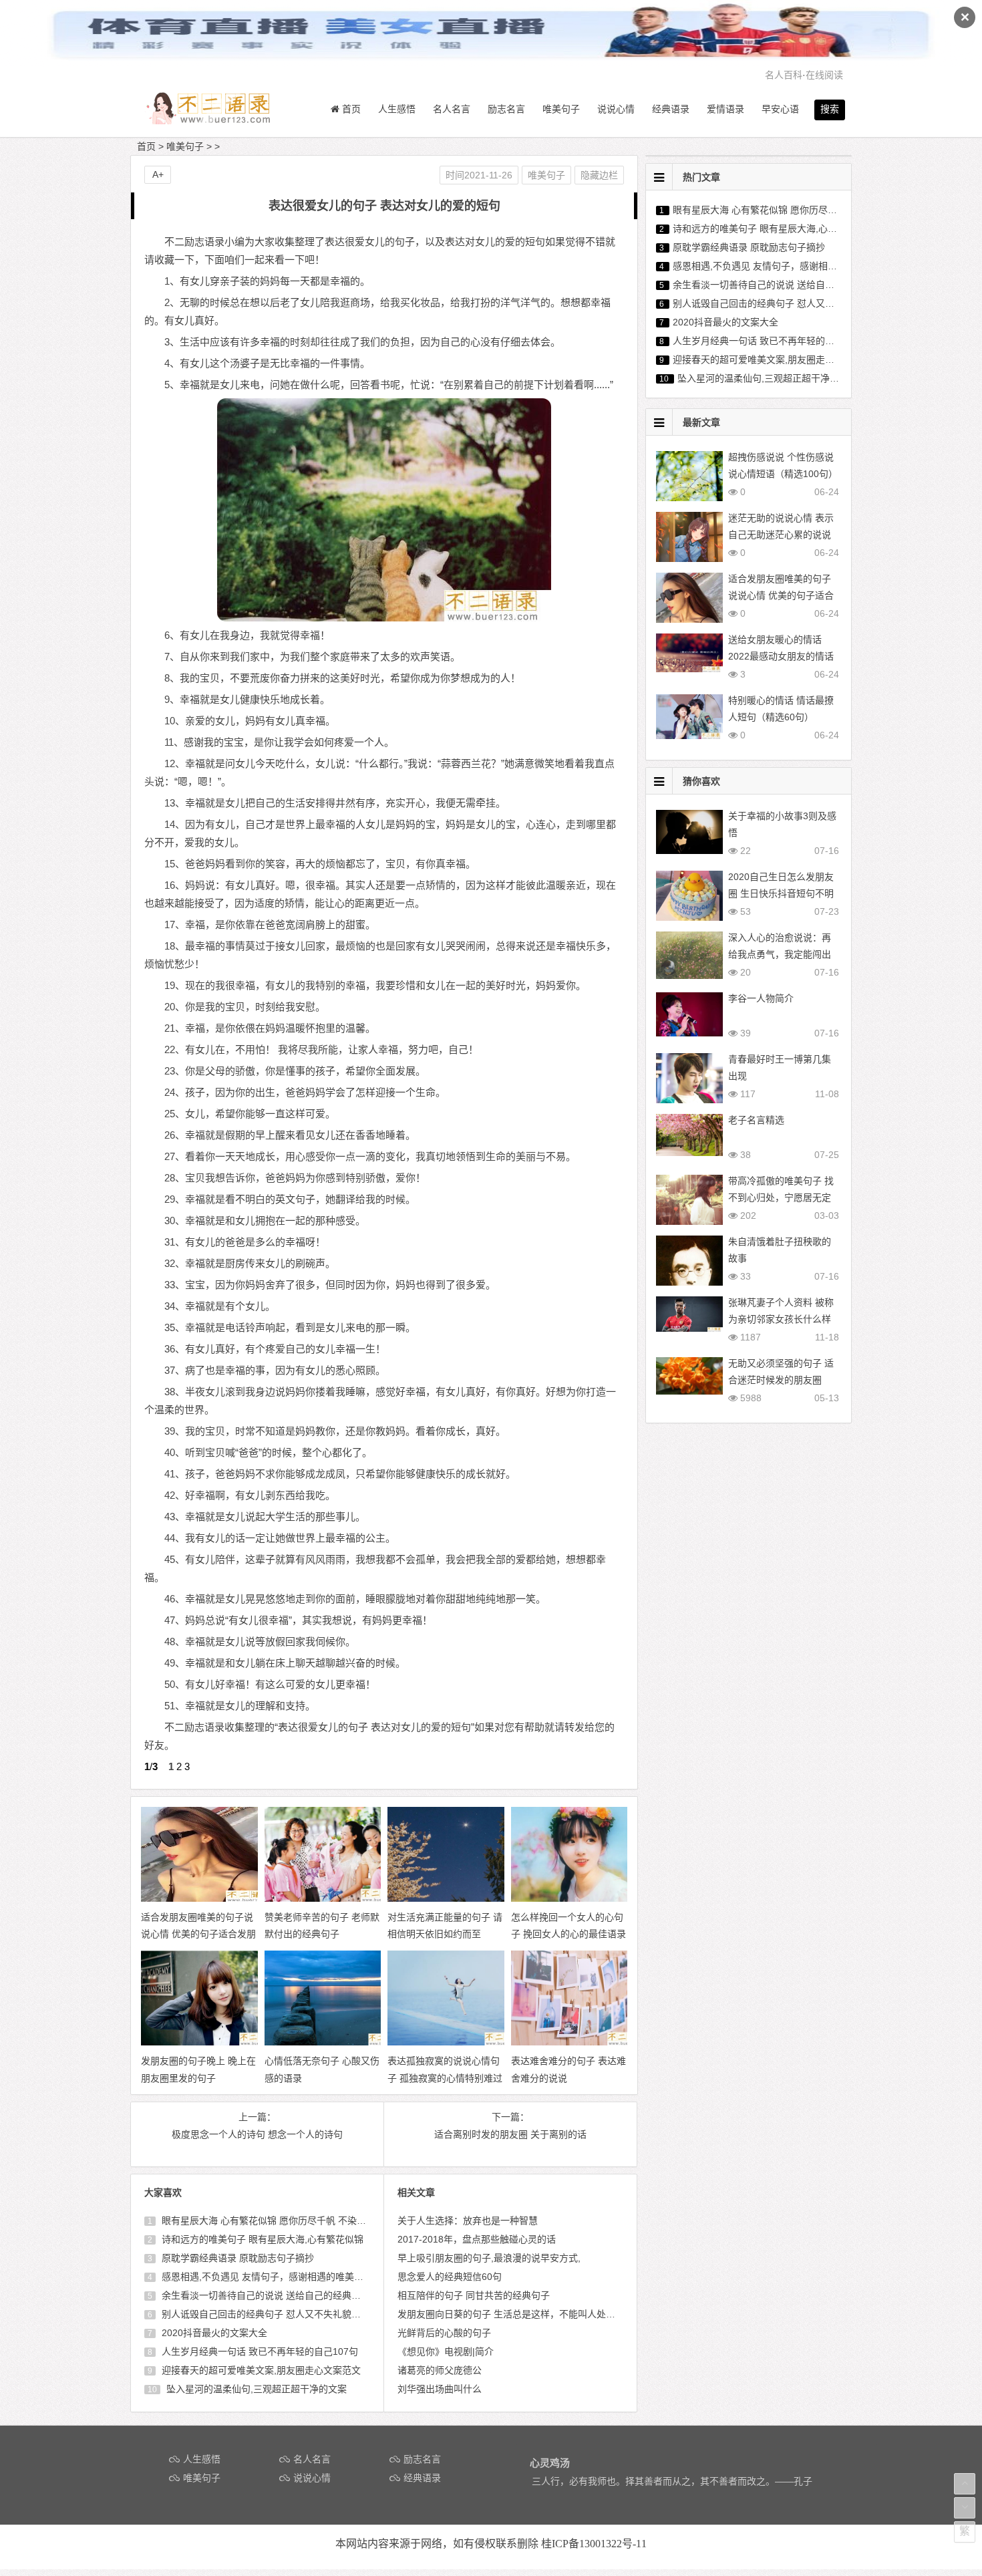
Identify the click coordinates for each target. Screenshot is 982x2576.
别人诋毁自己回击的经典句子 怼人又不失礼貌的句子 (269, 2314)
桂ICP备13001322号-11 (594, 2544)
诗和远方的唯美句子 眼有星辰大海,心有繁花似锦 (261, 2239)
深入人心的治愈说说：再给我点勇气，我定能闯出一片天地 (780, 954)
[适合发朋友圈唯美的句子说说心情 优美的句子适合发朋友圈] (212, 1898)
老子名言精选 (756, 1120)
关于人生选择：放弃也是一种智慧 (468, 2221)
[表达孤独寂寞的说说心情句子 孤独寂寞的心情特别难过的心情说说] (458, 2042)
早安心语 (780, 109)
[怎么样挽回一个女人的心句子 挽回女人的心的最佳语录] (582, 1898)
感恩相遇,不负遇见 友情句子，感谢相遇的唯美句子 (266, 2277)
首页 (146, 146)
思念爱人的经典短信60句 (450, 2277)
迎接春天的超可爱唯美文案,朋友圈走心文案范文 (260, 2370)
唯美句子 (561, 109)
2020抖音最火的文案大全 (213, 2333)
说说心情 (616, 109)
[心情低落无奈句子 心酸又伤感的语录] (335, 2042)
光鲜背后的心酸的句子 (444, 2333)
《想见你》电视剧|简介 (446, 2351)
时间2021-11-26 (479, 175)
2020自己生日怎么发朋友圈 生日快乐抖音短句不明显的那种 (781, 893)
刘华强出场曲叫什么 (440, 2389)
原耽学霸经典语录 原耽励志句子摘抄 (236, 2258)
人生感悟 (397, 109)
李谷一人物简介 (761, 998)
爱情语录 (725, 109)
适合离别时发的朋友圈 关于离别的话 (510, 2134)
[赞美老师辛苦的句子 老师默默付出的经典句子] (335, 1898)
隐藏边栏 (599, 175)
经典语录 (671, 109)
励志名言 (506, 109)
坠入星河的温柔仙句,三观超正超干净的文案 (255, 2389)
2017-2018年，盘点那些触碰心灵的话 (477, 2239)
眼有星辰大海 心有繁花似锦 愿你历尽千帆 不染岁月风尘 (277, 2221)
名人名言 (452, 109)
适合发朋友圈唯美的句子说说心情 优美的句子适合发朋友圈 (781, 595)
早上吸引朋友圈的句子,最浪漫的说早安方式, (489, 2258)
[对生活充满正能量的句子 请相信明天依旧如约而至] (458, 1898)
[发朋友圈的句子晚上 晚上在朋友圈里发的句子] (212, 2042)
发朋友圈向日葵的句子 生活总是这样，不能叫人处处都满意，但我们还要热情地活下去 (577, 2314)
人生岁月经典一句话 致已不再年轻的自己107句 (259, 2351)
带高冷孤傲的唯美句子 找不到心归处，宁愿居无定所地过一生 (781, 1197)
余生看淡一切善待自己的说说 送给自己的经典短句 (265, 2295)
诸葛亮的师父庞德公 (440, 2370)
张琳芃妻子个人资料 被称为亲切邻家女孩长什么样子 (781, 1319)
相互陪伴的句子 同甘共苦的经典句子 (474, 2295)
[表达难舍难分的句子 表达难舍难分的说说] (582, 2042)
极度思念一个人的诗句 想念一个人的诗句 (257, 2134)
